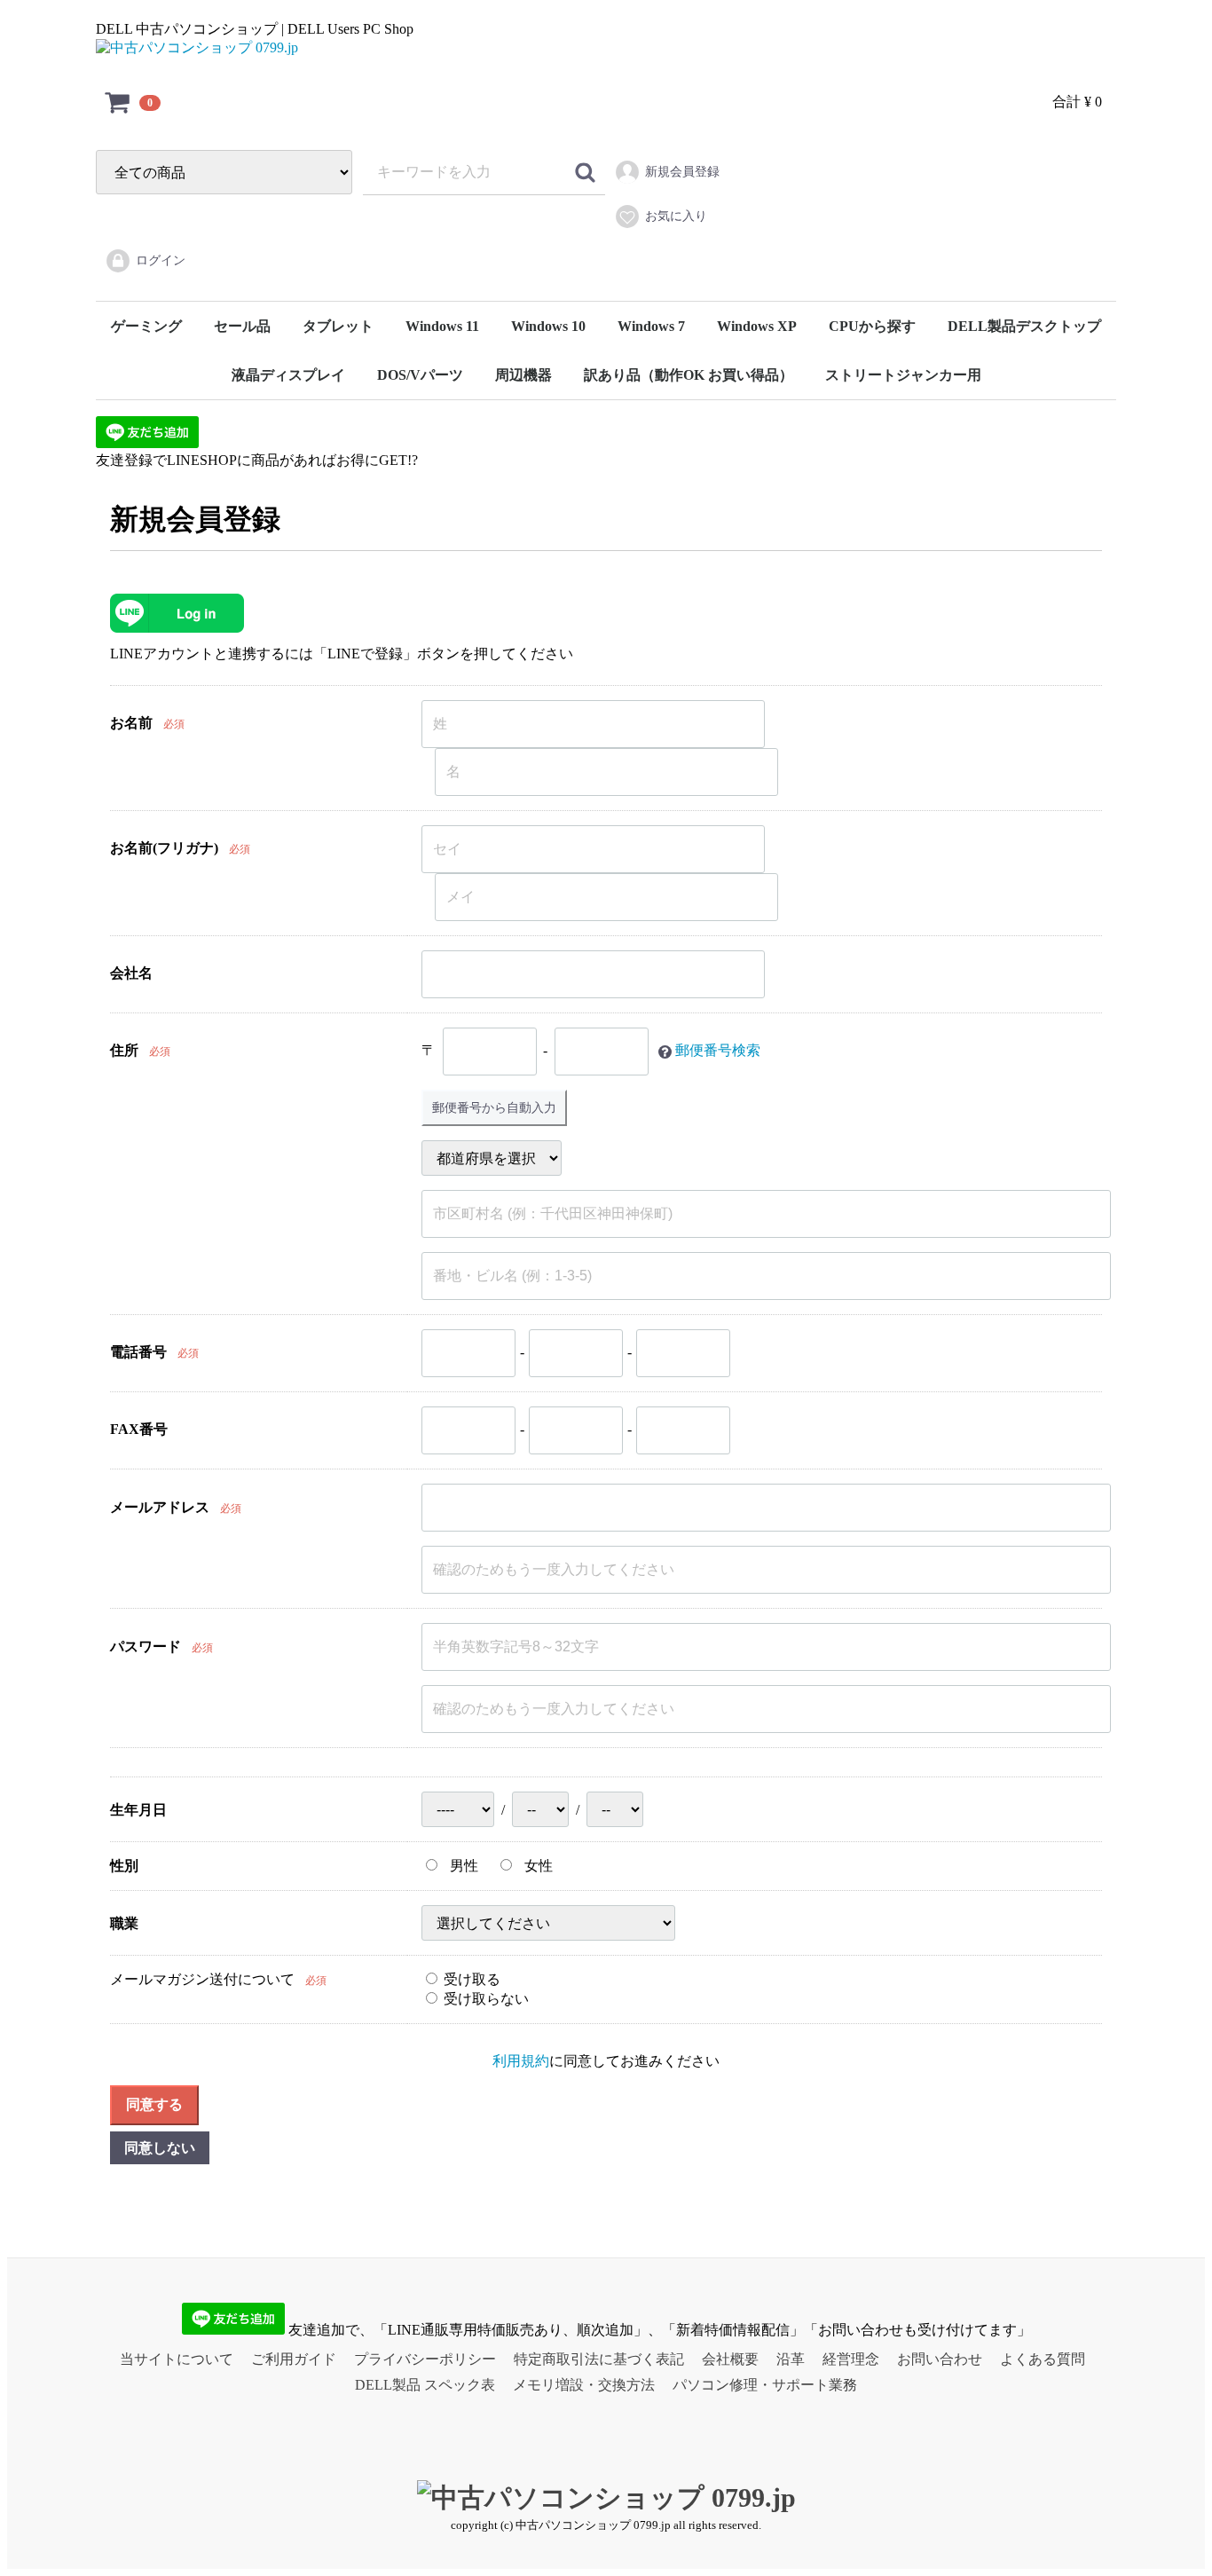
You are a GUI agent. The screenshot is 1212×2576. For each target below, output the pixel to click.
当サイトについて (177, 2359)
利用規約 (521, 2061)
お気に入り (676, 216)
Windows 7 (651, 326)
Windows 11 (442, 326)
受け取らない (484, 1999)
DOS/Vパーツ (420, 375)
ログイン (161, 260)
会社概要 (730, 2359)
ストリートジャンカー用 (903, 375)
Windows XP (757, 326)
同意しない (160, 2148)
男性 (462, 1866)
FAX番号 (139, 1429)
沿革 (791, 2359)
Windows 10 (548, 326)
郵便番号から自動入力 (494, 1107)
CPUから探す (872, 326)
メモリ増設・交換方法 (584, 2385)
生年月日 (138, 1810)
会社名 (131, 973)
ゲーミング (146, 326)
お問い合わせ (940, 2359)
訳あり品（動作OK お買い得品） (689, 375)
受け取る (470, 1979)
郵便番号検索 (718, 1050)
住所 (124, 1050)
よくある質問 (1043, 2359)
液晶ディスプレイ (288, 375)
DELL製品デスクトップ (1024, 326)
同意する (154, 2104)
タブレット (338, 326)
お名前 (131, 723)
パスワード (146, 1646)
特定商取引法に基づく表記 (599, 2359)
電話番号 (138, 1352)
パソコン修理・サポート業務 (765, 2385)
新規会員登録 (682, 172)
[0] (118, 102)
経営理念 (851, 2359)
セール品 (242, 326)
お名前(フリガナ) (164, 848)
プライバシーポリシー (425, 2359)
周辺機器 (523, 375)
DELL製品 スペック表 (425, 2385)
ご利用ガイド (294, 2359)
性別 (124, 1866)
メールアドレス (160, 1507)
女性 (537, 1866)
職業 (124, 1923)
